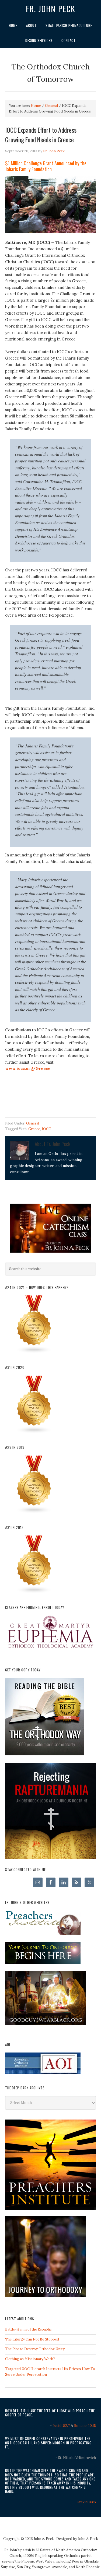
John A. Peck (88, 2539)
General (33, 1123)
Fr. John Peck (51, 9)
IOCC (46, 1129)
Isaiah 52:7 (61, 2426)
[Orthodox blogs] (34, 1352)
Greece (34, 1129)
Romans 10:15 (85, 2426)
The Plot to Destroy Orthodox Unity (35, 2349)
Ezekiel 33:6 (86, 2502)
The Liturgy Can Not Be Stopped (32, 2339)
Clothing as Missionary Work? (30, 2359)
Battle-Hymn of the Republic (28, 2329)
